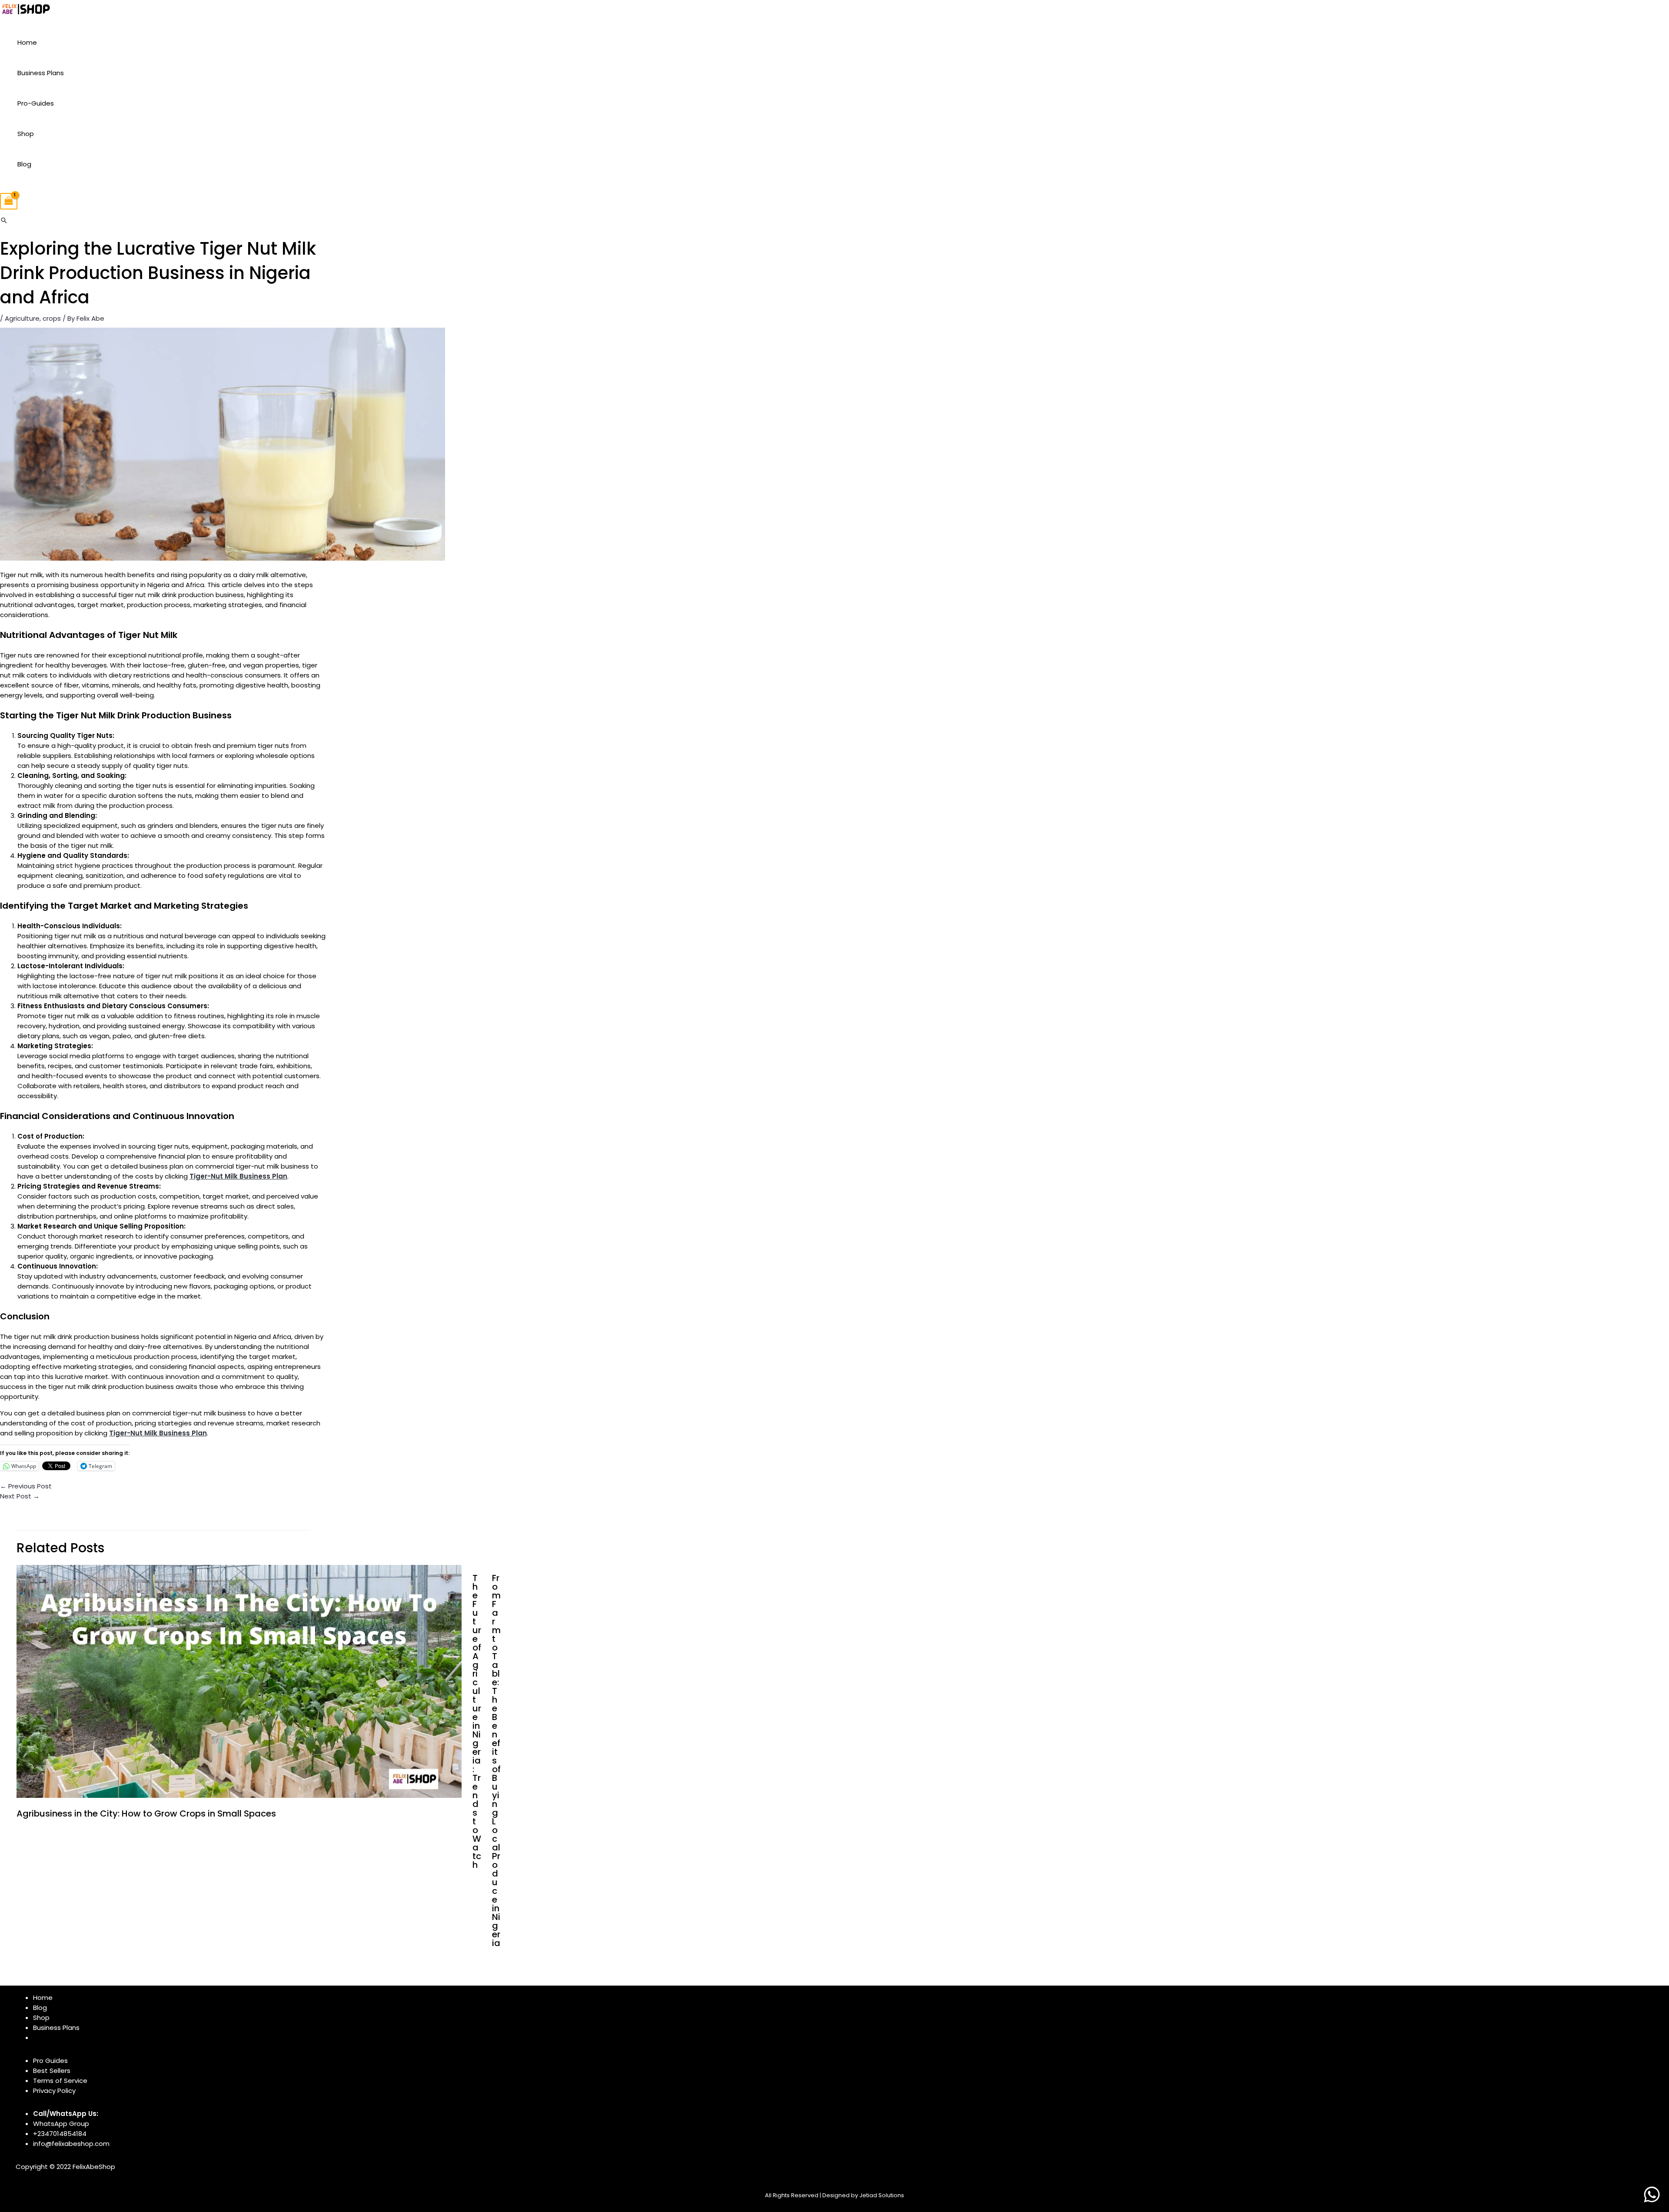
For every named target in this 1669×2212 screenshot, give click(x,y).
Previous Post (26, 1486)
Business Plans (41, 73)
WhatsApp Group (61, 2124)
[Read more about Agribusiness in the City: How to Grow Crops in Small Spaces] (239, 1795)
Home (27, 42)
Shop (26, 134)
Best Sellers (52, 2071)
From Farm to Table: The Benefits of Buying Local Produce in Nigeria (496, 1760)
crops (52, 318)
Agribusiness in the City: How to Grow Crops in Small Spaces (146, 1813)
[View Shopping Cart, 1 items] (9, 201)
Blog (24, 164)
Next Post (20, 1496)
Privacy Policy (54, 2091)
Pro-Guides (36, 103)
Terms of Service (60, 2081)
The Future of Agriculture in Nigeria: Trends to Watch (477, 1721)
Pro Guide (49, 2061)
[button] (4, 220)
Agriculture (22, 318)
